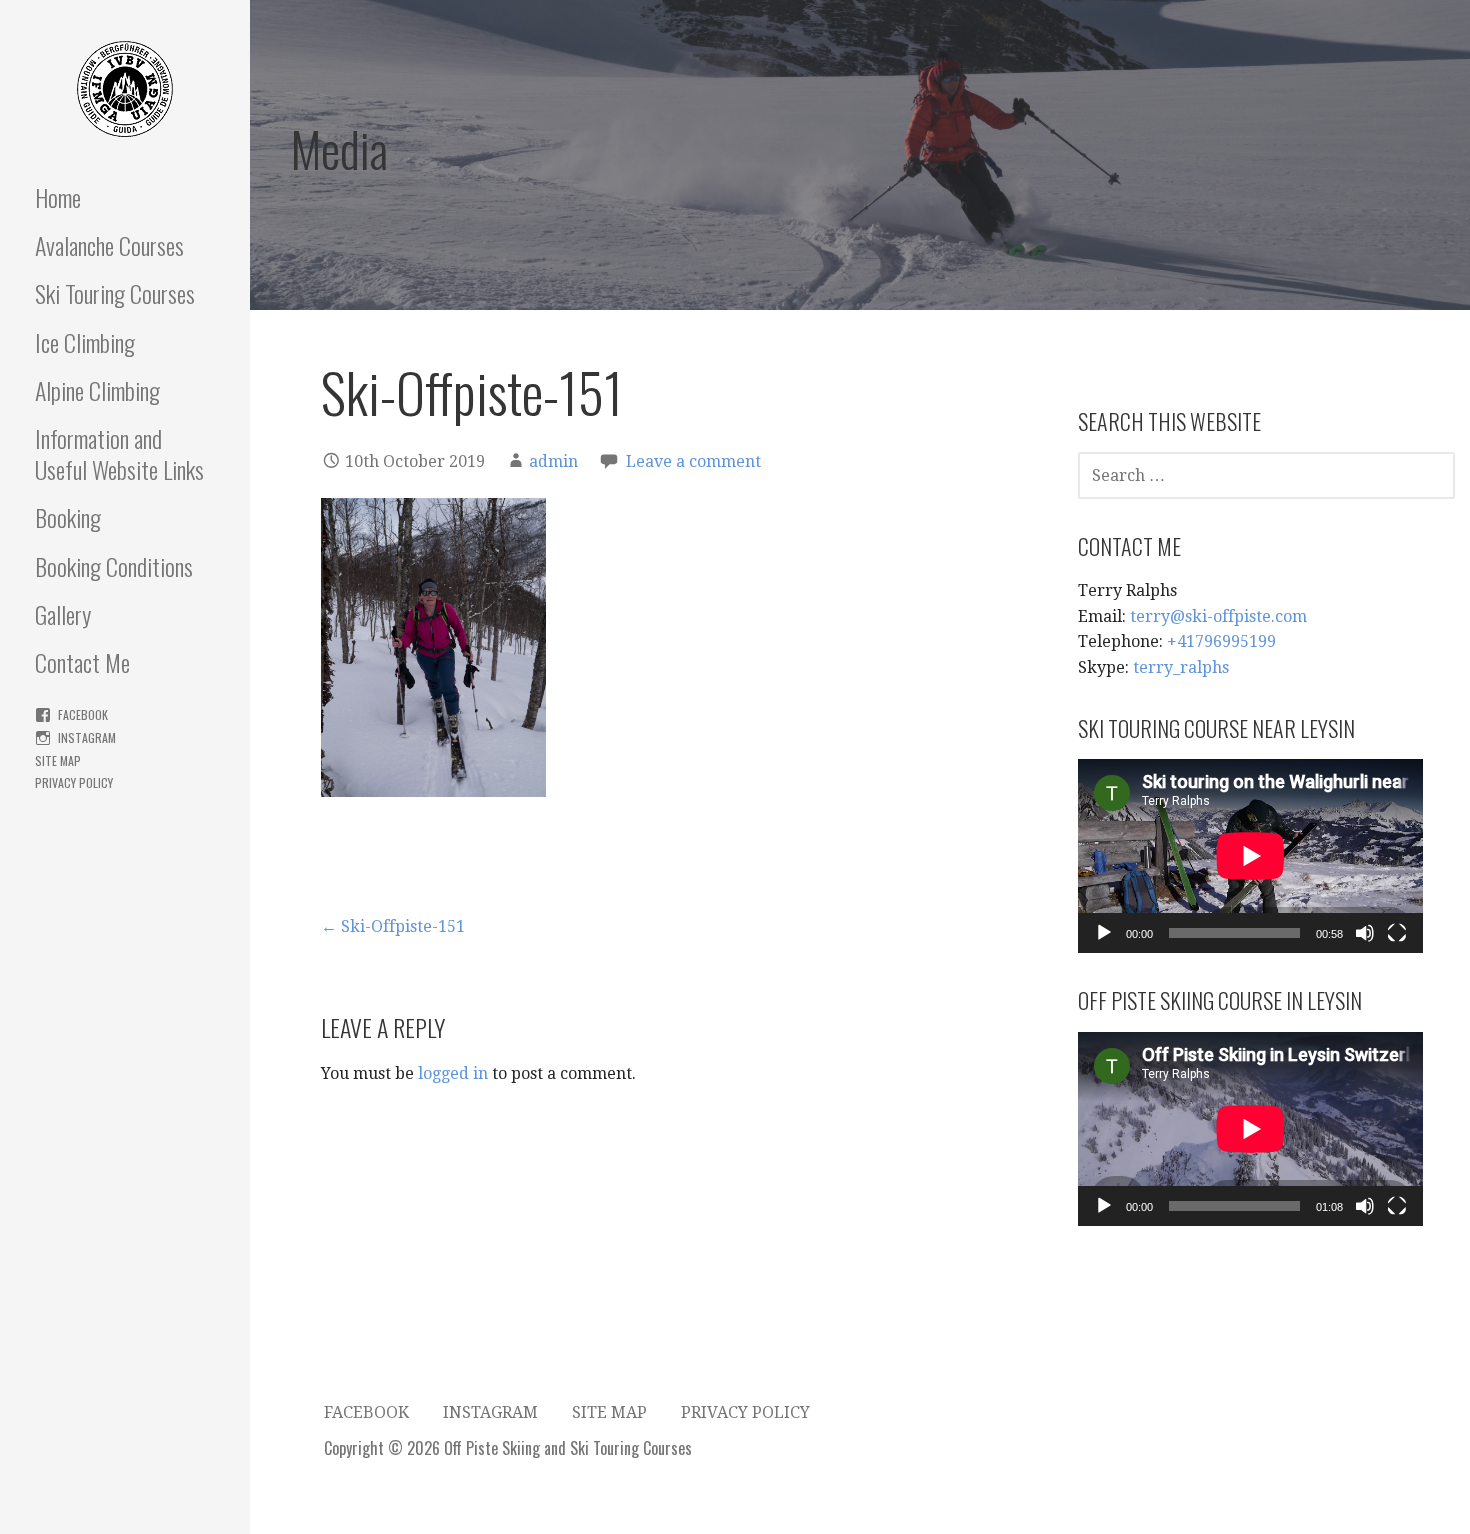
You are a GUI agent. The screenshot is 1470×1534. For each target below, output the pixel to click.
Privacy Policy (74, 782)
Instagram (87, 737)
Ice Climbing (85, 342)
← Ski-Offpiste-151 (393, 926)
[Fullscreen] (1397, 933)
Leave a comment (693, 461)
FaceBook (83, 714)
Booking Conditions (114, 566)
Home (58, 197)
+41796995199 (1221, 641)
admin (553, 461)
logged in (453, 1073)
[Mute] (1365, 933)
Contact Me (82, 662)
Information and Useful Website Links (119, 453)
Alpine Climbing (97, 390)
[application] (1250, 856)
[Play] (1104, 933)
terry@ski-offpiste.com (1218, 616)
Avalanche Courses (109, 245)
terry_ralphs (1181, 667)
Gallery (63, 614)
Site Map (58, 760)
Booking (68, 517)
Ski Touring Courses (115, 293)
